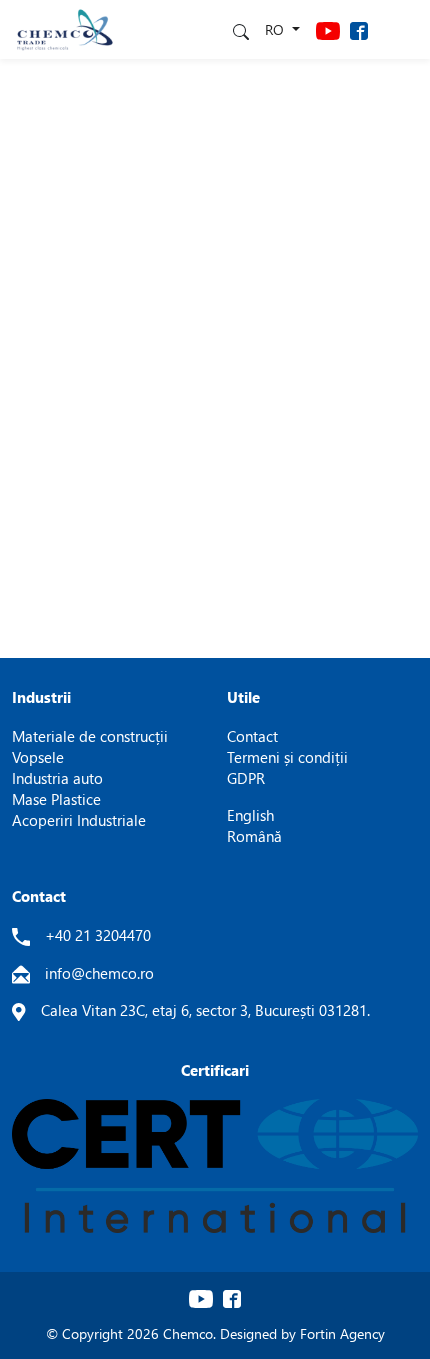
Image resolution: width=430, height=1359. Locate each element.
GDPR (246, 778)
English (250, 815)
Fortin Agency (342, 1333)
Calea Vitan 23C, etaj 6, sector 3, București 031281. (205, 1010)
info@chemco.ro (99, 973)
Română (254, 836)
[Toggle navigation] (400, 29)
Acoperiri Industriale (79, 820)
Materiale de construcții (90, 736)
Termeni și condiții (287, 757)
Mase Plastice (56, 799)
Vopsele (38, 757)
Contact (252, 736)
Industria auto (57, 778)
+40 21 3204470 (98, 935)
